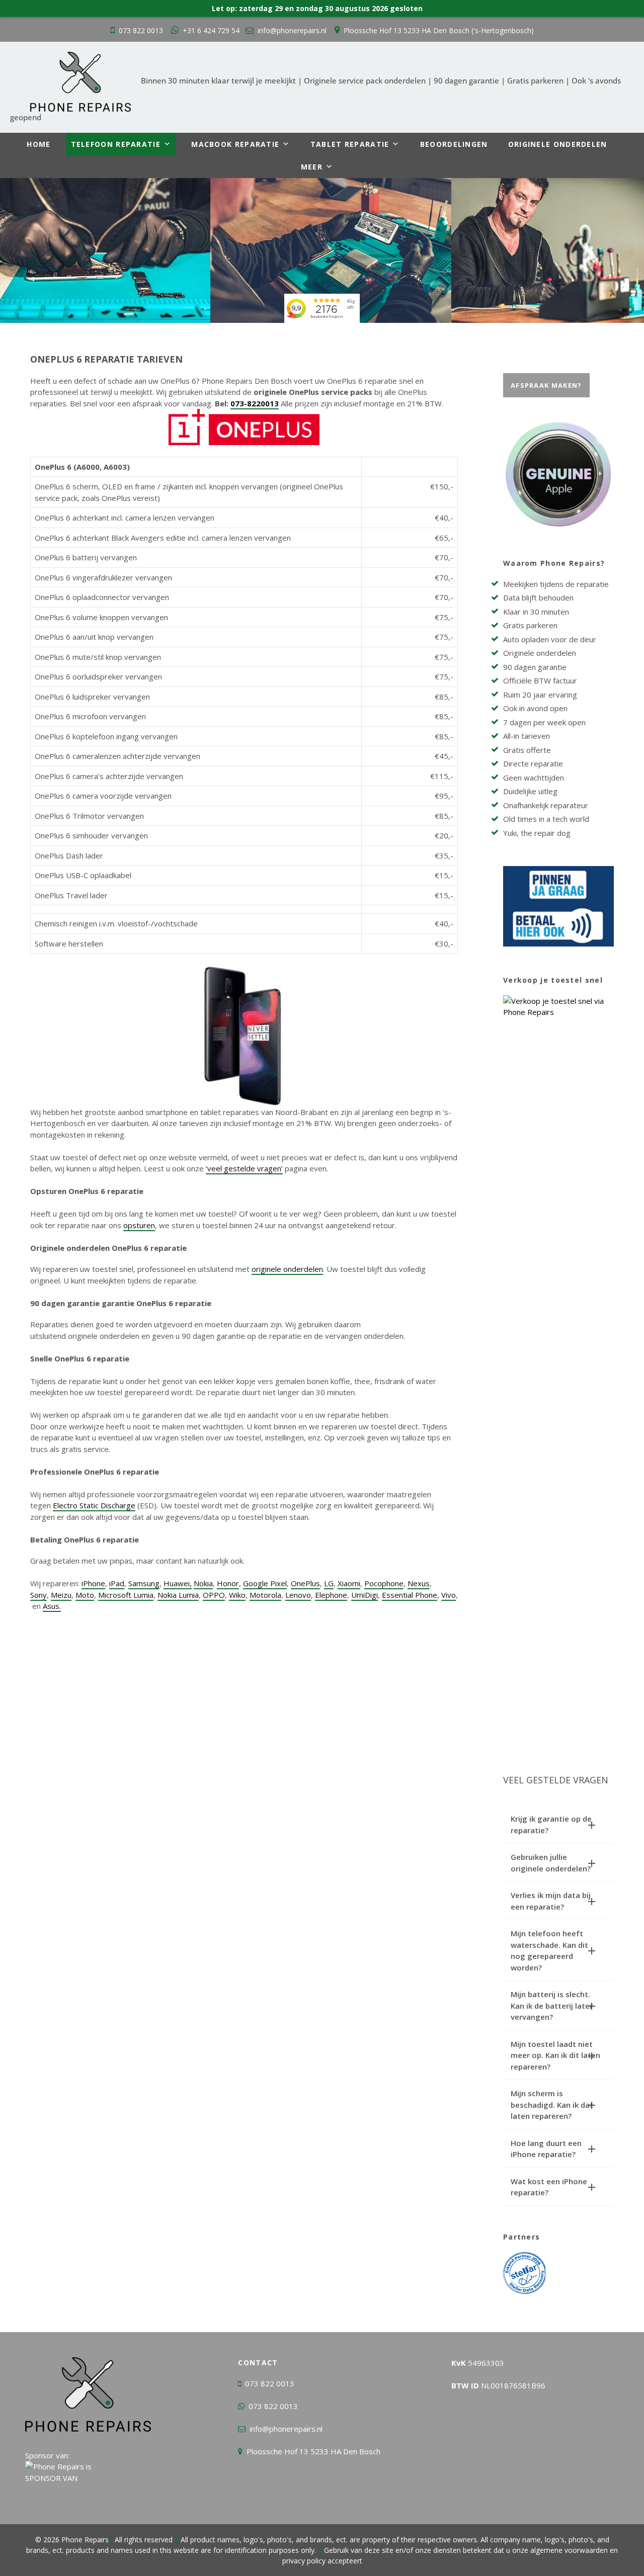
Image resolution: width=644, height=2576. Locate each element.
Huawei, (178, 1583)
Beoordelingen (454, 144)
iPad (117, 1583)
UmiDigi (365, 1595)
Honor (228, 1583)
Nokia (203, 1583)
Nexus (419, 1583)
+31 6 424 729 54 (211, 30)
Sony (38, 1595)
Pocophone (384, 1583)
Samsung (144, 1583)
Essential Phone (410, 1595)
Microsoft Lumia (126, 1595)
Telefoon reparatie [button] (116, 144)
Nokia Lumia (178, 1595)
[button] (558, 1824)
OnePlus (305, 1583)
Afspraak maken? (546, 385)
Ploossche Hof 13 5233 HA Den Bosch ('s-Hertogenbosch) (439, 30)
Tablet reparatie (350, 144)
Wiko (237, 1595)
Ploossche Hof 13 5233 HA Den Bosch (313, 2451)
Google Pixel (265, 1583)
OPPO (214, 1595)
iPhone (93, 1583)
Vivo (449, 1595)
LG (329, 1583)
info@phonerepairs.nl (292, 30)
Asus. (52, 1606)
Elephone (331, 1595)
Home (38, 144)
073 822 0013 (141, 30)
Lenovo (298, 1595)
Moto (85, 1595)
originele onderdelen (287, 1269)
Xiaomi (349, 1583)
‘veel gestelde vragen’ (244, 1168)
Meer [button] (312, 167)
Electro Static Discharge (94, 1505)
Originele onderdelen (558, 144)
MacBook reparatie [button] (235, 144)
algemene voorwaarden (569, 2550)
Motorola (265, 1595)
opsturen (139, 1225)
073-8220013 (255, 403)
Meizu (61, 1595)
